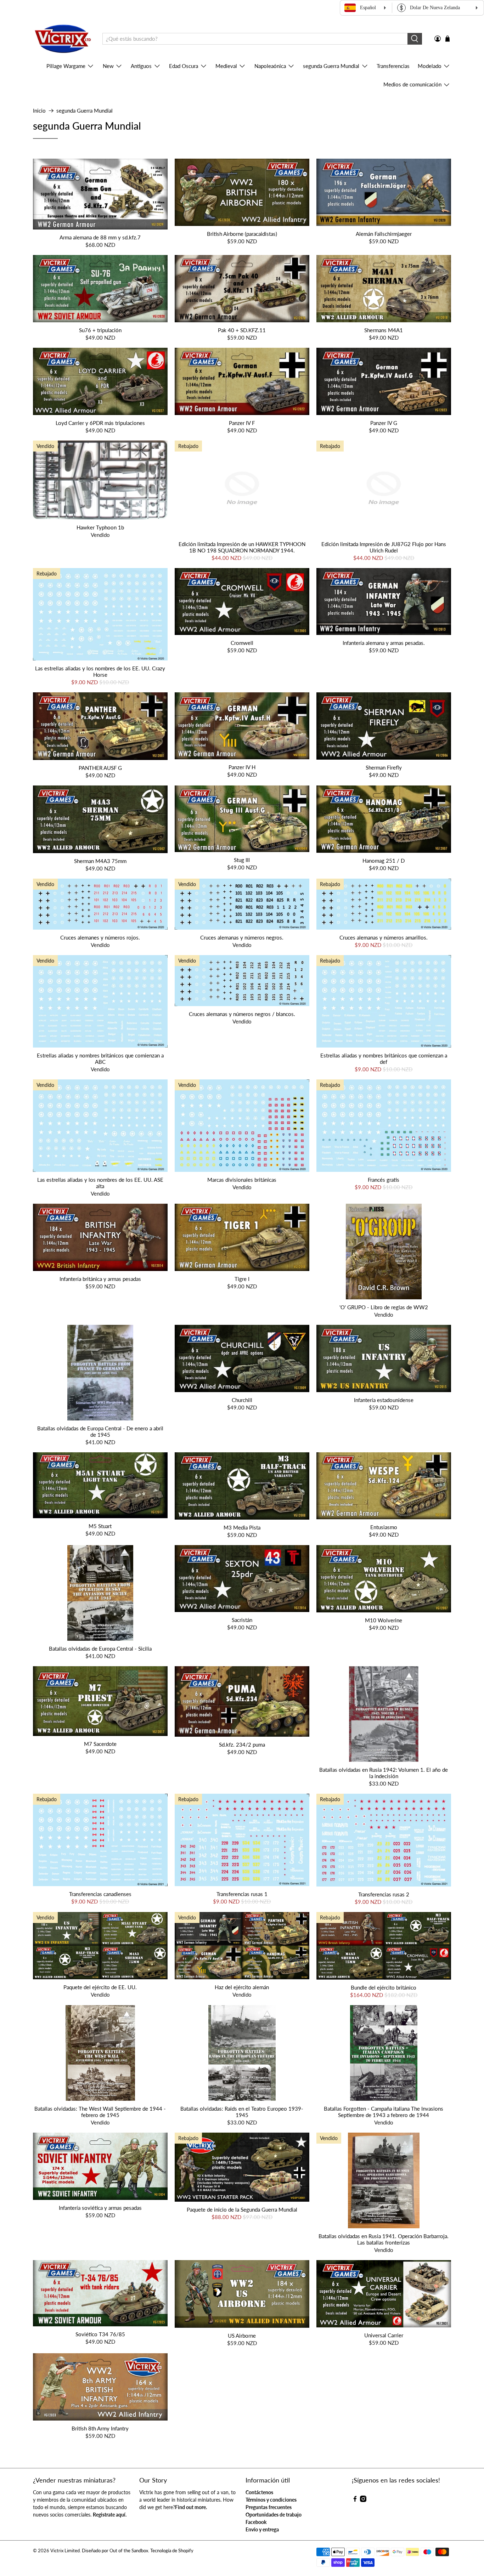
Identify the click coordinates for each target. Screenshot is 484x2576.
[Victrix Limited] (63, 39)
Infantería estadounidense (384, 1400)
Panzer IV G (384, 423)
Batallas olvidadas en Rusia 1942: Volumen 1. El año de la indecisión (384, 1773)
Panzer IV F (242, 423)
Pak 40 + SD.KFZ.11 (242, 330)
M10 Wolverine (384, 1620)
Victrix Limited (65, 2551)
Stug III (242, 860)
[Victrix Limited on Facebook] (355, 2500)
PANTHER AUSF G (100, 768)
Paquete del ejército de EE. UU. (100, 1987)
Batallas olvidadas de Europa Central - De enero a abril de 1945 (100, 1431)
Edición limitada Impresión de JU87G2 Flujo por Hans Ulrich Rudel (384, 547)
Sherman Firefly (384, 767)
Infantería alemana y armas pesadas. (384, 643)
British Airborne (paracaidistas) (242, 234)
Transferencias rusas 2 (384, 1894)
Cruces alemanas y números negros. (242, 937)
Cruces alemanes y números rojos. (100, 937)
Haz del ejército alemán (242, 1987)
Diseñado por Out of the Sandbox (115, 2551)
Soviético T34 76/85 (100, 2334)
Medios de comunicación (412, 84)
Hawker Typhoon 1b (100, 527)
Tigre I (242, 1279)
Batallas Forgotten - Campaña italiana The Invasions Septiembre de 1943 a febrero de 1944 (384, 2112)
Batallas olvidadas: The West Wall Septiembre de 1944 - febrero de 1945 (100, 2112)
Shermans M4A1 (384, 330)
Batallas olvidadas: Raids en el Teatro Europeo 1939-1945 (242, 2112)
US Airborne (242, 2336)
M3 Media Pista (242, 1527)
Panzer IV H (242, 767)
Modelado (430, 66)
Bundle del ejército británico (384, 1987)
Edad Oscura (184, 66)
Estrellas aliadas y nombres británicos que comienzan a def (384, 1059)
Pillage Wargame (66, 66)
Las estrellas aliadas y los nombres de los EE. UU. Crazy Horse (100, 671)
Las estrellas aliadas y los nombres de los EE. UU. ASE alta (100, 1183)
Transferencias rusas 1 (242, 1894)
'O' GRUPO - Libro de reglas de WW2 (384, 1307)
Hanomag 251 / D (384, 861)
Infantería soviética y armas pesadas (100, 2208)
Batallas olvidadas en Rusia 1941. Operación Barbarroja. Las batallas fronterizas (384, 2239)
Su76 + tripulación (100, 330)
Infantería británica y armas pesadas (100, 1279)
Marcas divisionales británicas (242, 1180)
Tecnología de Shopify (172, 2551)
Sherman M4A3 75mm (100, 861)
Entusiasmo (384, 1527)
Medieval (226, 66)
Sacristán (242, 1620)
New (108, 66)
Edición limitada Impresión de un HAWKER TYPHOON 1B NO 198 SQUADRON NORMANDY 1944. (242, 547)
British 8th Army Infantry (100, 2428)
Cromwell (242, 643)
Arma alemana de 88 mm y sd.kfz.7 (100, 237)
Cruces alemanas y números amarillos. (384, 937)
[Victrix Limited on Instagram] (363, 2500)
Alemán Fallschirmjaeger (384, 234)
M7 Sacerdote (100, 1744)
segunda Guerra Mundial (331, 66)
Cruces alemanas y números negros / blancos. (242, 1014)
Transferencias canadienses (100, 1894)
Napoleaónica (270, 66)
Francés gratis (384, 1180)
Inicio (39, 111)
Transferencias (393, 66)
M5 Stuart (100, 1526)
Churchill (242, 1400)
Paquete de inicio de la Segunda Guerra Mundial (242, 2209)
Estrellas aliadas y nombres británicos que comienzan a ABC (100, 1059)
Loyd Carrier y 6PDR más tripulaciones (100, 423)
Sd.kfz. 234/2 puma (242, 1744)
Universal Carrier (384, 2335)
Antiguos (141, 66)
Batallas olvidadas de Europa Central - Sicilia (100, 1649)
